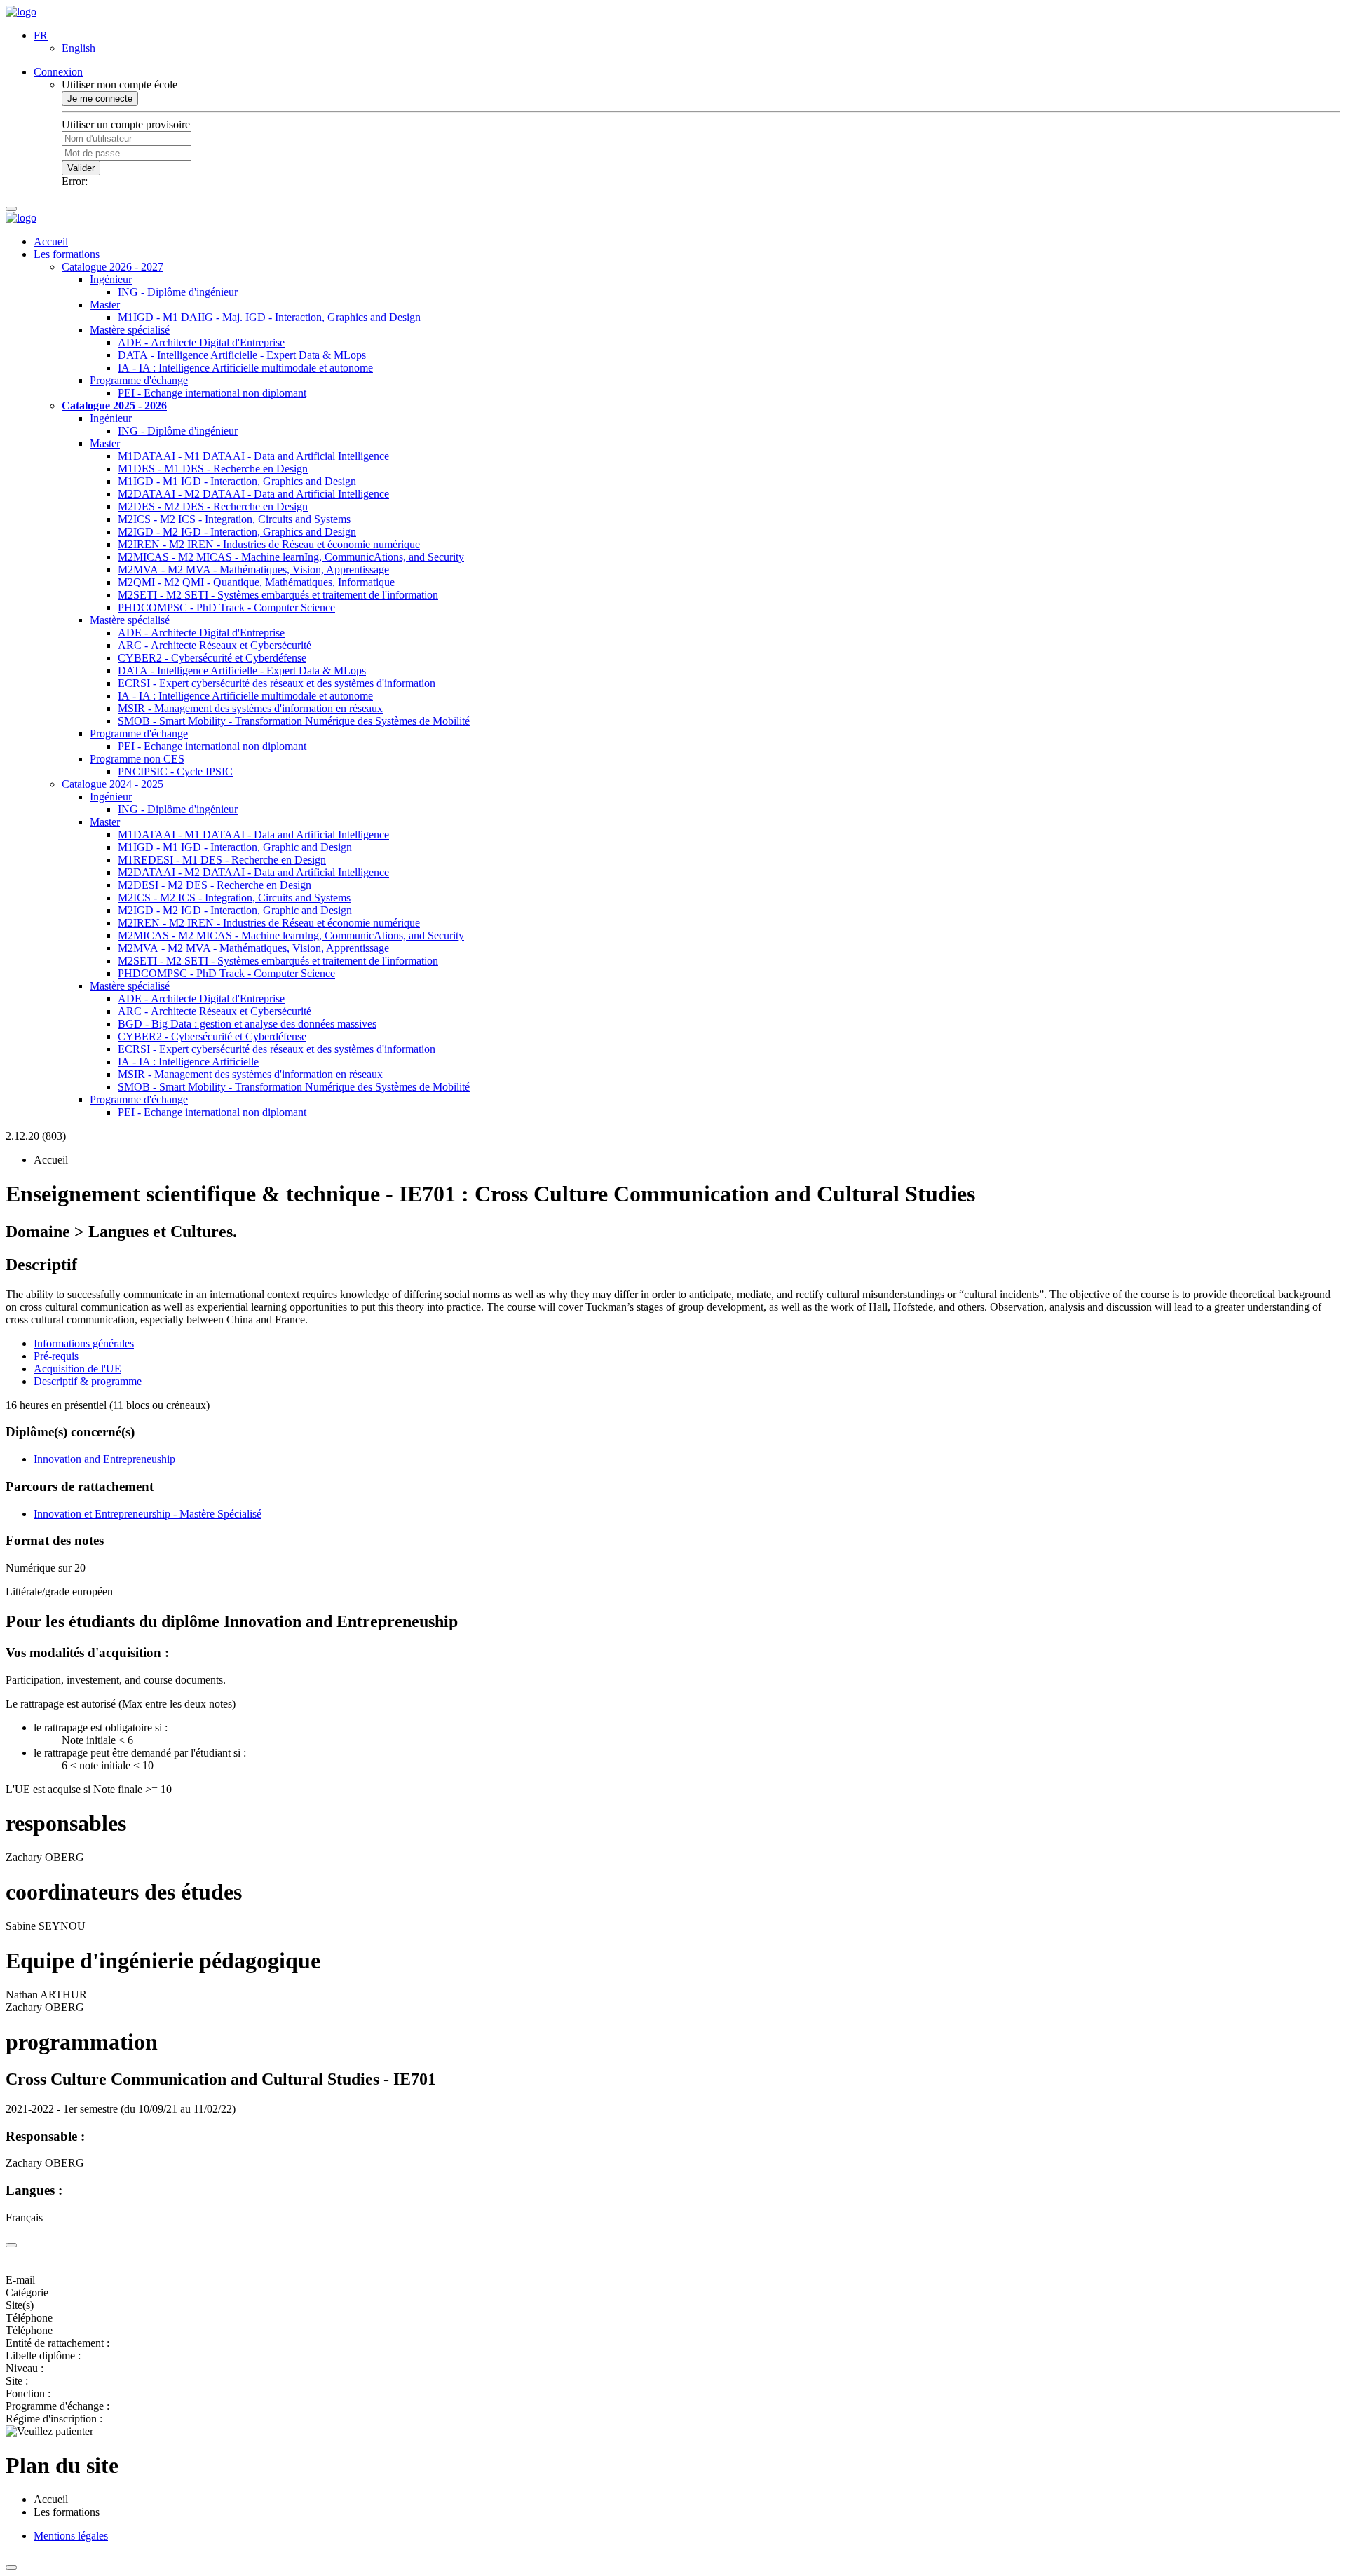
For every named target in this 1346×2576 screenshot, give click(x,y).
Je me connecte (100, 98)
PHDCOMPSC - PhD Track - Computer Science (226, 607)
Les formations (67, 254)
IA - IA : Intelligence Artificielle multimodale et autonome (245, 368)
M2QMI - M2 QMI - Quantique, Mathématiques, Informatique (256, 582)
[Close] (11, 2245)
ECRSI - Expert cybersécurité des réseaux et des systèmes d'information (277, 683)
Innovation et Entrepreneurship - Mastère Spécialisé (148, 1514)
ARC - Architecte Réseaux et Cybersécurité (215, 645)
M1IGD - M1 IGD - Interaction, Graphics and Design (237, 481)
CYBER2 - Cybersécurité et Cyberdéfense (212, 658)
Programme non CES (137, 759)
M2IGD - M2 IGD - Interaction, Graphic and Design (235, 910)
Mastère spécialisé (130, 330)
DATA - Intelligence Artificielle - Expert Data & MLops (242, 355)
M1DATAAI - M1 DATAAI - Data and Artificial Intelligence (253, 456)
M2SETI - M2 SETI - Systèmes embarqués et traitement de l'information (278, 595)
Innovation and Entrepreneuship (104, 1459)
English (79, 48)
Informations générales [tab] (84, 1343)
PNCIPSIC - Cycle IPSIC (175, 771)
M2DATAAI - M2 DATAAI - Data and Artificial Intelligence (253, 494)
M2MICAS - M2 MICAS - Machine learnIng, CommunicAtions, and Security (291, 557)
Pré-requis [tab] (56, 1356)
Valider (81, 168)
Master (105, 305)
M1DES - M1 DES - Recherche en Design (213, 469)
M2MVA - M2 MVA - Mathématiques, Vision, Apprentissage (253, 570)
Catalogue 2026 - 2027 (113, 267)
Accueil (51, 241)
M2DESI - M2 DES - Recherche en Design (215, 885)
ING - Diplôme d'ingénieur (178, 292)
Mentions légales (71, 2536)
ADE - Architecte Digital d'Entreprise (201, 342)
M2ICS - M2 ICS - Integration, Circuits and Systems (234, 519)
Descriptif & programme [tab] (88, 1381)
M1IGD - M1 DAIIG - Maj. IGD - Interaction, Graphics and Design (269, 317)
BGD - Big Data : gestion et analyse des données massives (247, 1024)
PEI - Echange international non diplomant (212, 393)
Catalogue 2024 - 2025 (113, 784)
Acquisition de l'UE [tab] (77, 1369)
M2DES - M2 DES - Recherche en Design (213, 506)
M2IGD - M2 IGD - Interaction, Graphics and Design (237, 532)
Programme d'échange (139, 380)
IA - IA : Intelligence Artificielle (188, 1062)
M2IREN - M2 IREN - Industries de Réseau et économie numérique (269, 544)
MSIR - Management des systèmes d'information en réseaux (250, 708)
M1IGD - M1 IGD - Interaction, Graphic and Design (235, 847)
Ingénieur (111, 279)
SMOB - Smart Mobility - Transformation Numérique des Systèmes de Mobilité (294, 721)
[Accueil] (21, 12)
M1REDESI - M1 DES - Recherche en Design (222, 860)
